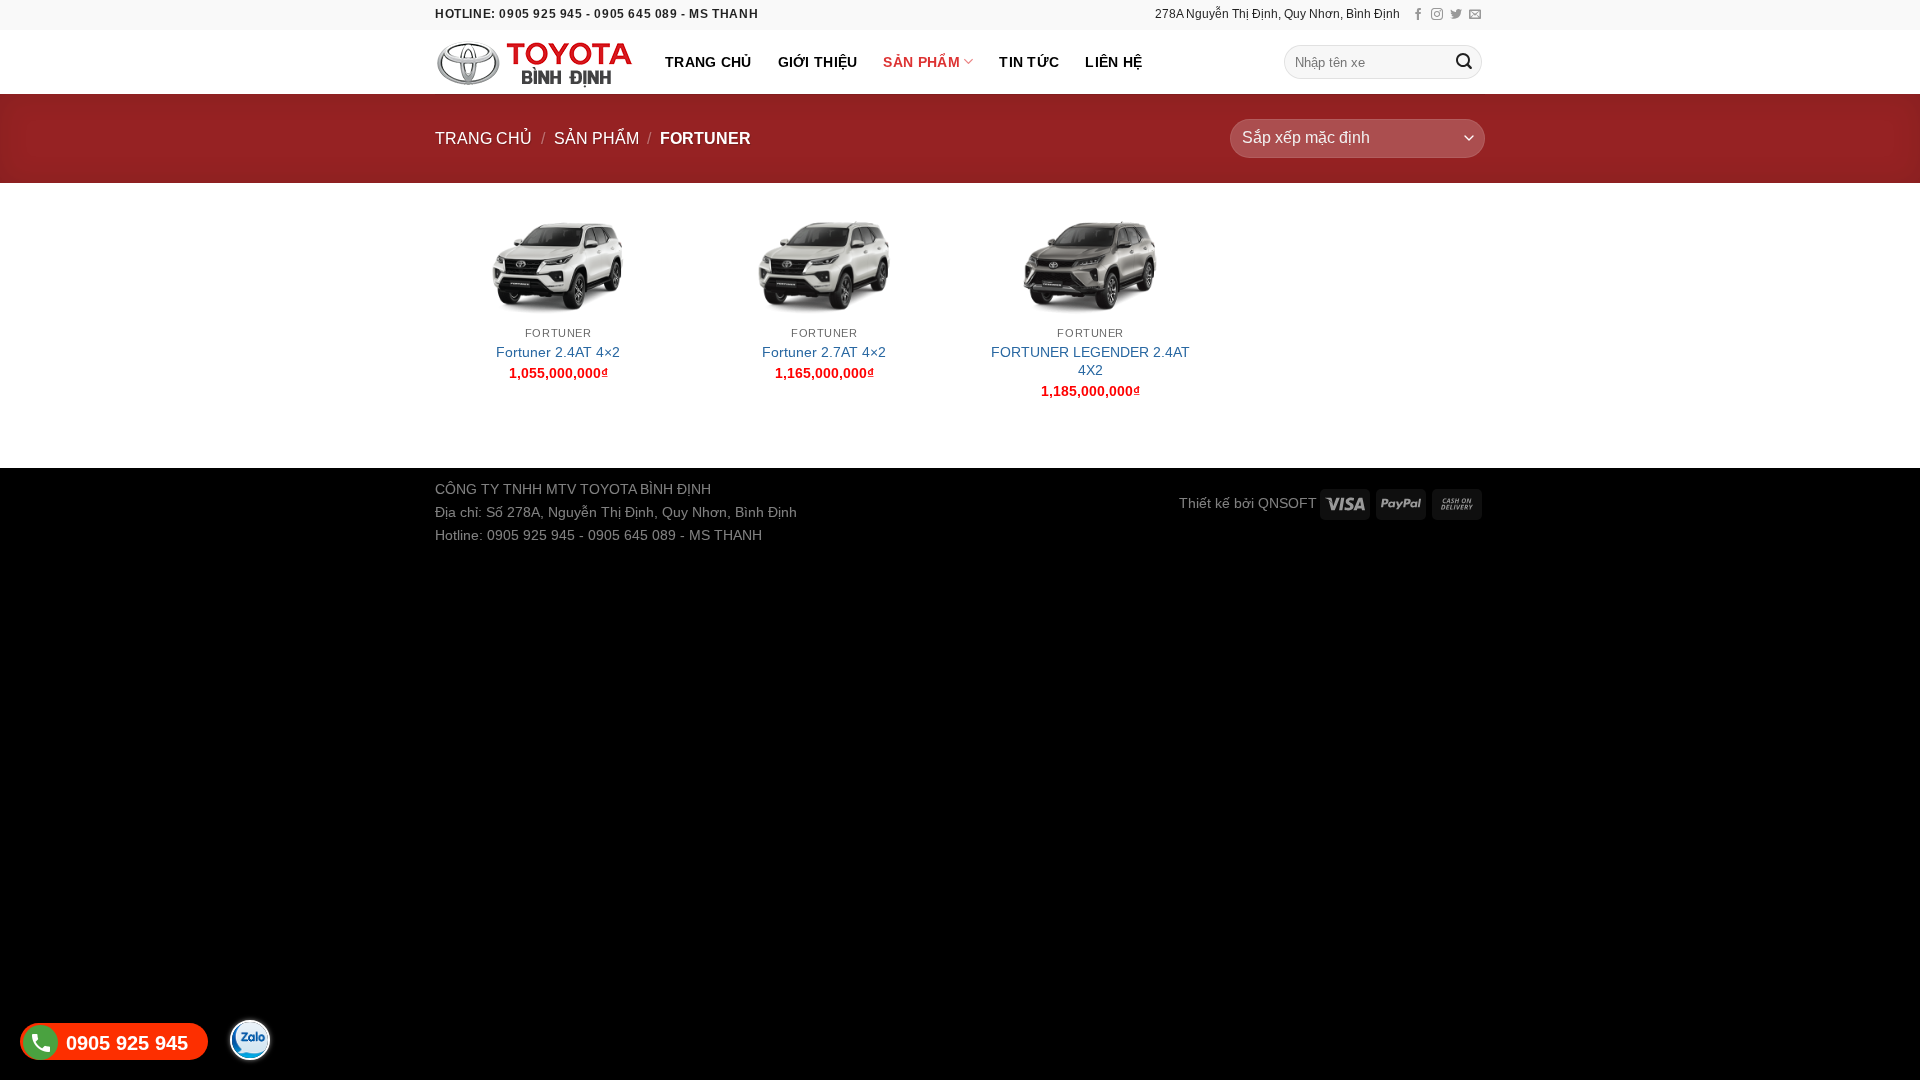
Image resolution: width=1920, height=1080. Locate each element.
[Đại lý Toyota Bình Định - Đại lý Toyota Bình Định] (535, 62)
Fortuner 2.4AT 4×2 (558, 352)
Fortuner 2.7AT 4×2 (824, 352)
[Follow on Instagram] (1437, 15)
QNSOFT (1287, 503)
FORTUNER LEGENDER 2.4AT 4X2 (1090, 361)
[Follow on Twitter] (1456, 15)
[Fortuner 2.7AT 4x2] (824, 264)
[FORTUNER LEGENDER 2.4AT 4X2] (1090, 264)
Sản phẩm (921, 62)
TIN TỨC (1029, 62)
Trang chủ (708, 62)
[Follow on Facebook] (1418, 15)
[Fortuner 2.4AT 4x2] (558, 264)
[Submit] (1464, 62)
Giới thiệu (818, 62)
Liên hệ (1113, 62)
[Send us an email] (1475, 15)
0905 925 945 (127, 1043)
